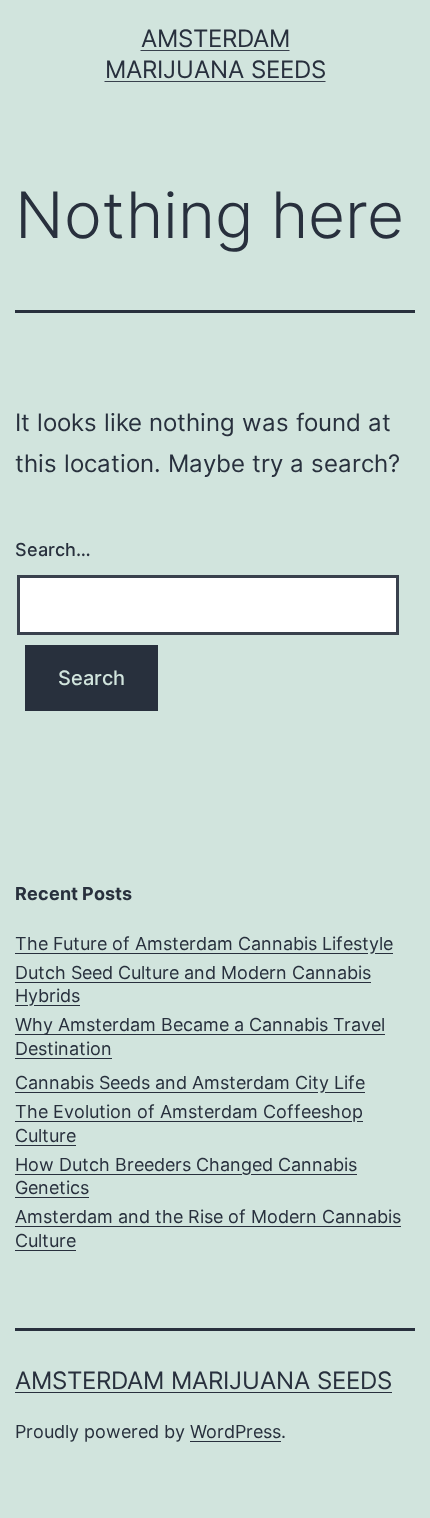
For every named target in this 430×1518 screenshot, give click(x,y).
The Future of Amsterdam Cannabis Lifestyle (204, 943)
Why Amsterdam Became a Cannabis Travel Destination (200, 1036)
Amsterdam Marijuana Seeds (203, 1380)
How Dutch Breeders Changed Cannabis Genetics (186, 1176)
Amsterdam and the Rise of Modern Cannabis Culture (208, 1228)
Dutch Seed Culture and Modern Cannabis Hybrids (193, 984)
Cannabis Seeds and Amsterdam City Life (190, 1082)
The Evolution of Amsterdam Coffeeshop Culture (189, 1123)
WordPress (235, 1431)
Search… (53, 549)
